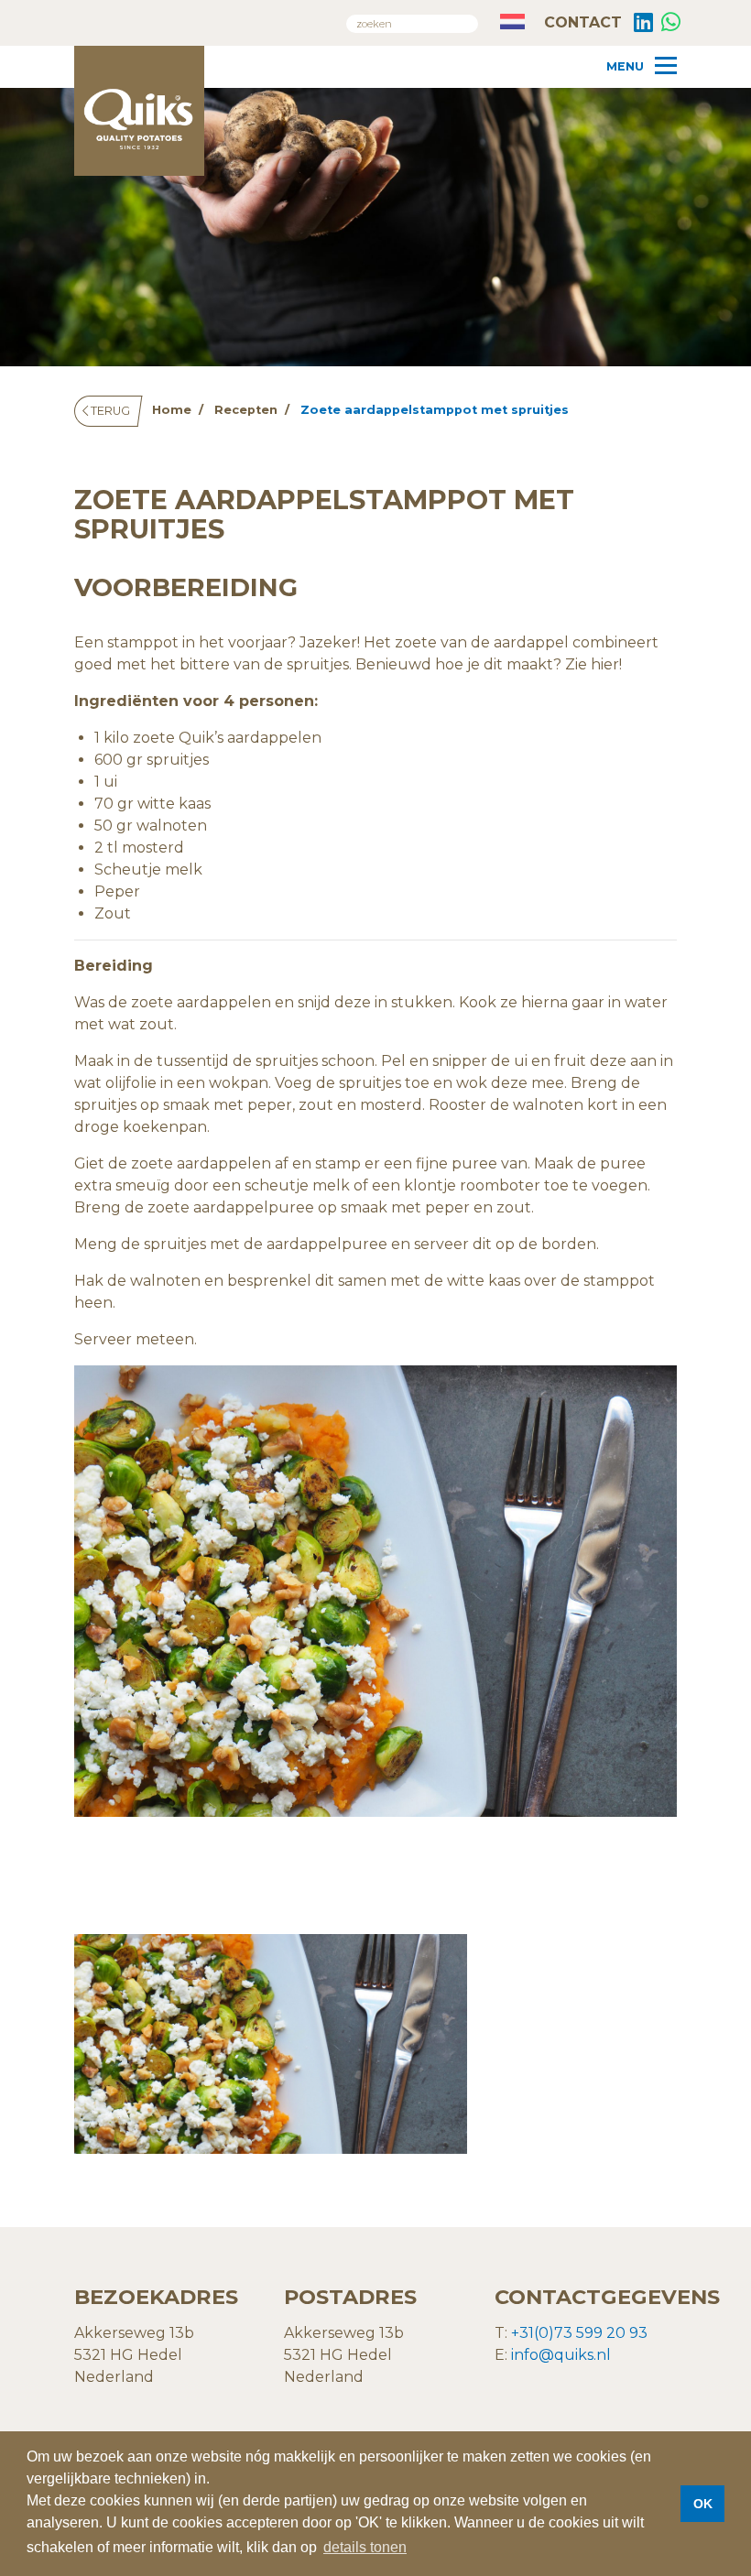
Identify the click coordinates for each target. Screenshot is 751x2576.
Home (172, 410)
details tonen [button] (365, 2547)
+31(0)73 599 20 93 (579, 2333)
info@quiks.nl (561, 2355)
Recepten (246, 410)
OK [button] (703, 2504)
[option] (271, 2044)
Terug (109, 411)
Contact (581, 22)
